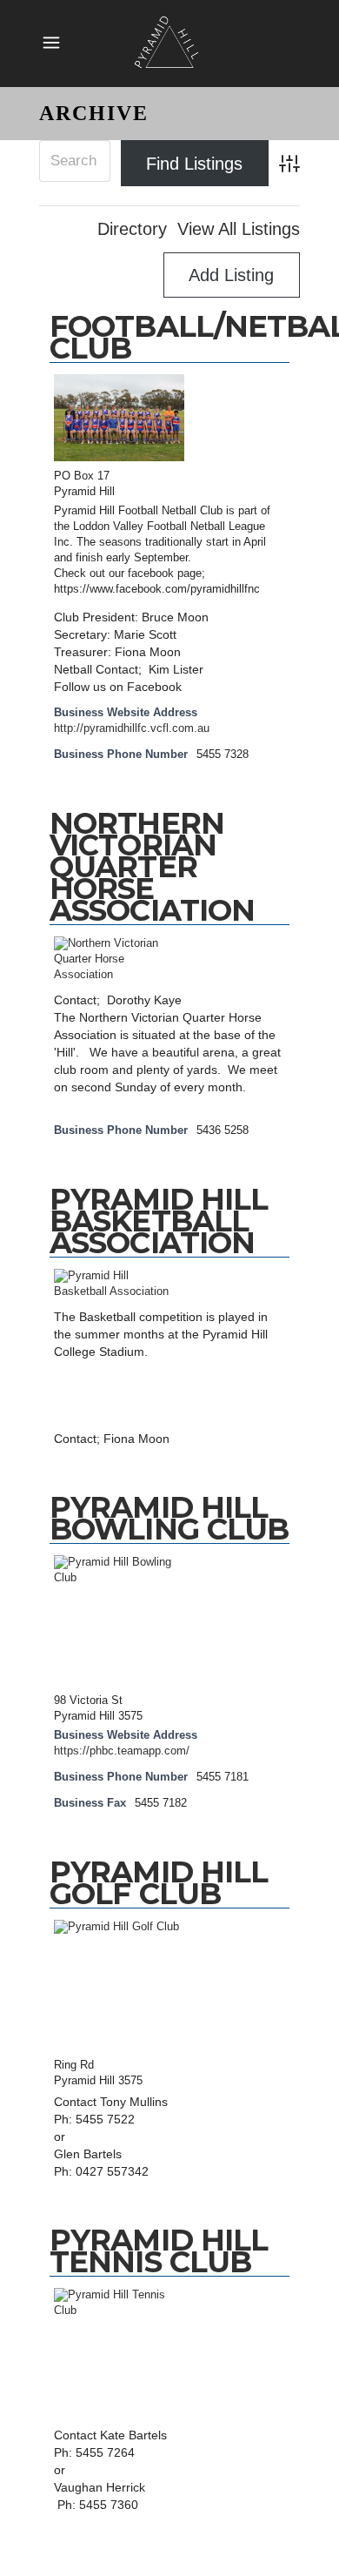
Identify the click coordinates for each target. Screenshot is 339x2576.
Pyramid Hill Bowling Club (169, 1518)
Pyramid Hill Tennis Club (159, 2251)
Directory (132, 229)
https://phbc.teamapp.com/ (122, 1751)
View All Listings (239, 229)
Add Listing (231, 275)
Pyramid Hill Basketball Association (159, 1221)
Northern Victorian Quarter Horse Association (152, 867)
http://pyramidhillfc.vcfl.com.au (132, 728)
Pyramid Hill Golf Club (159, 1883)
